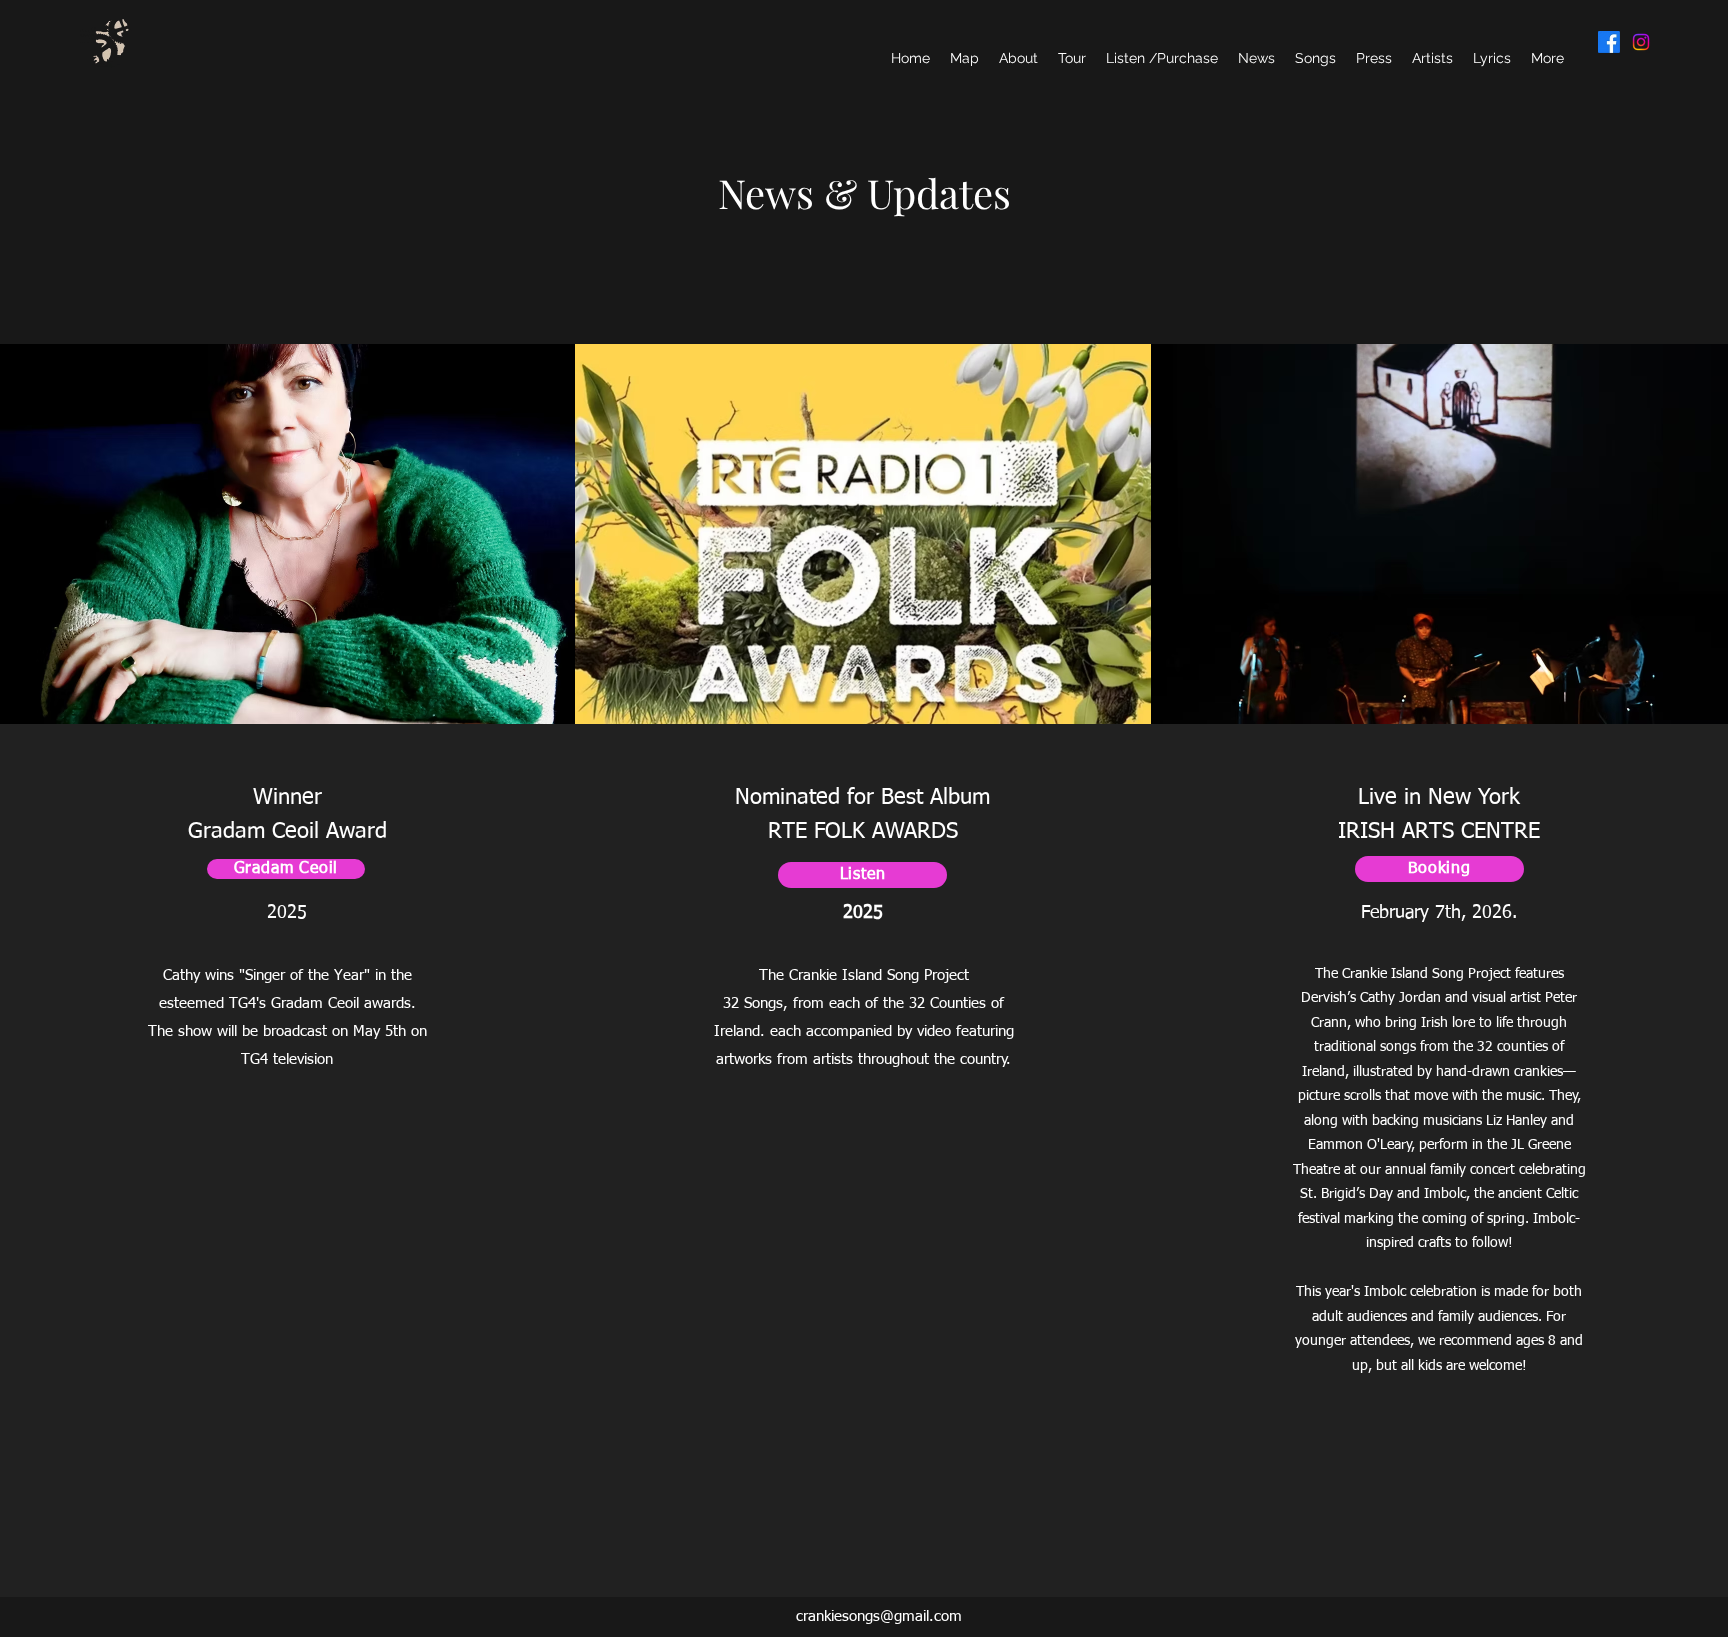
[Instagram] (1641, 42)
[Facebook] (1609, 42)
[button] (1492, 58)
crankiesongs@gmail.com (879, 1616)
